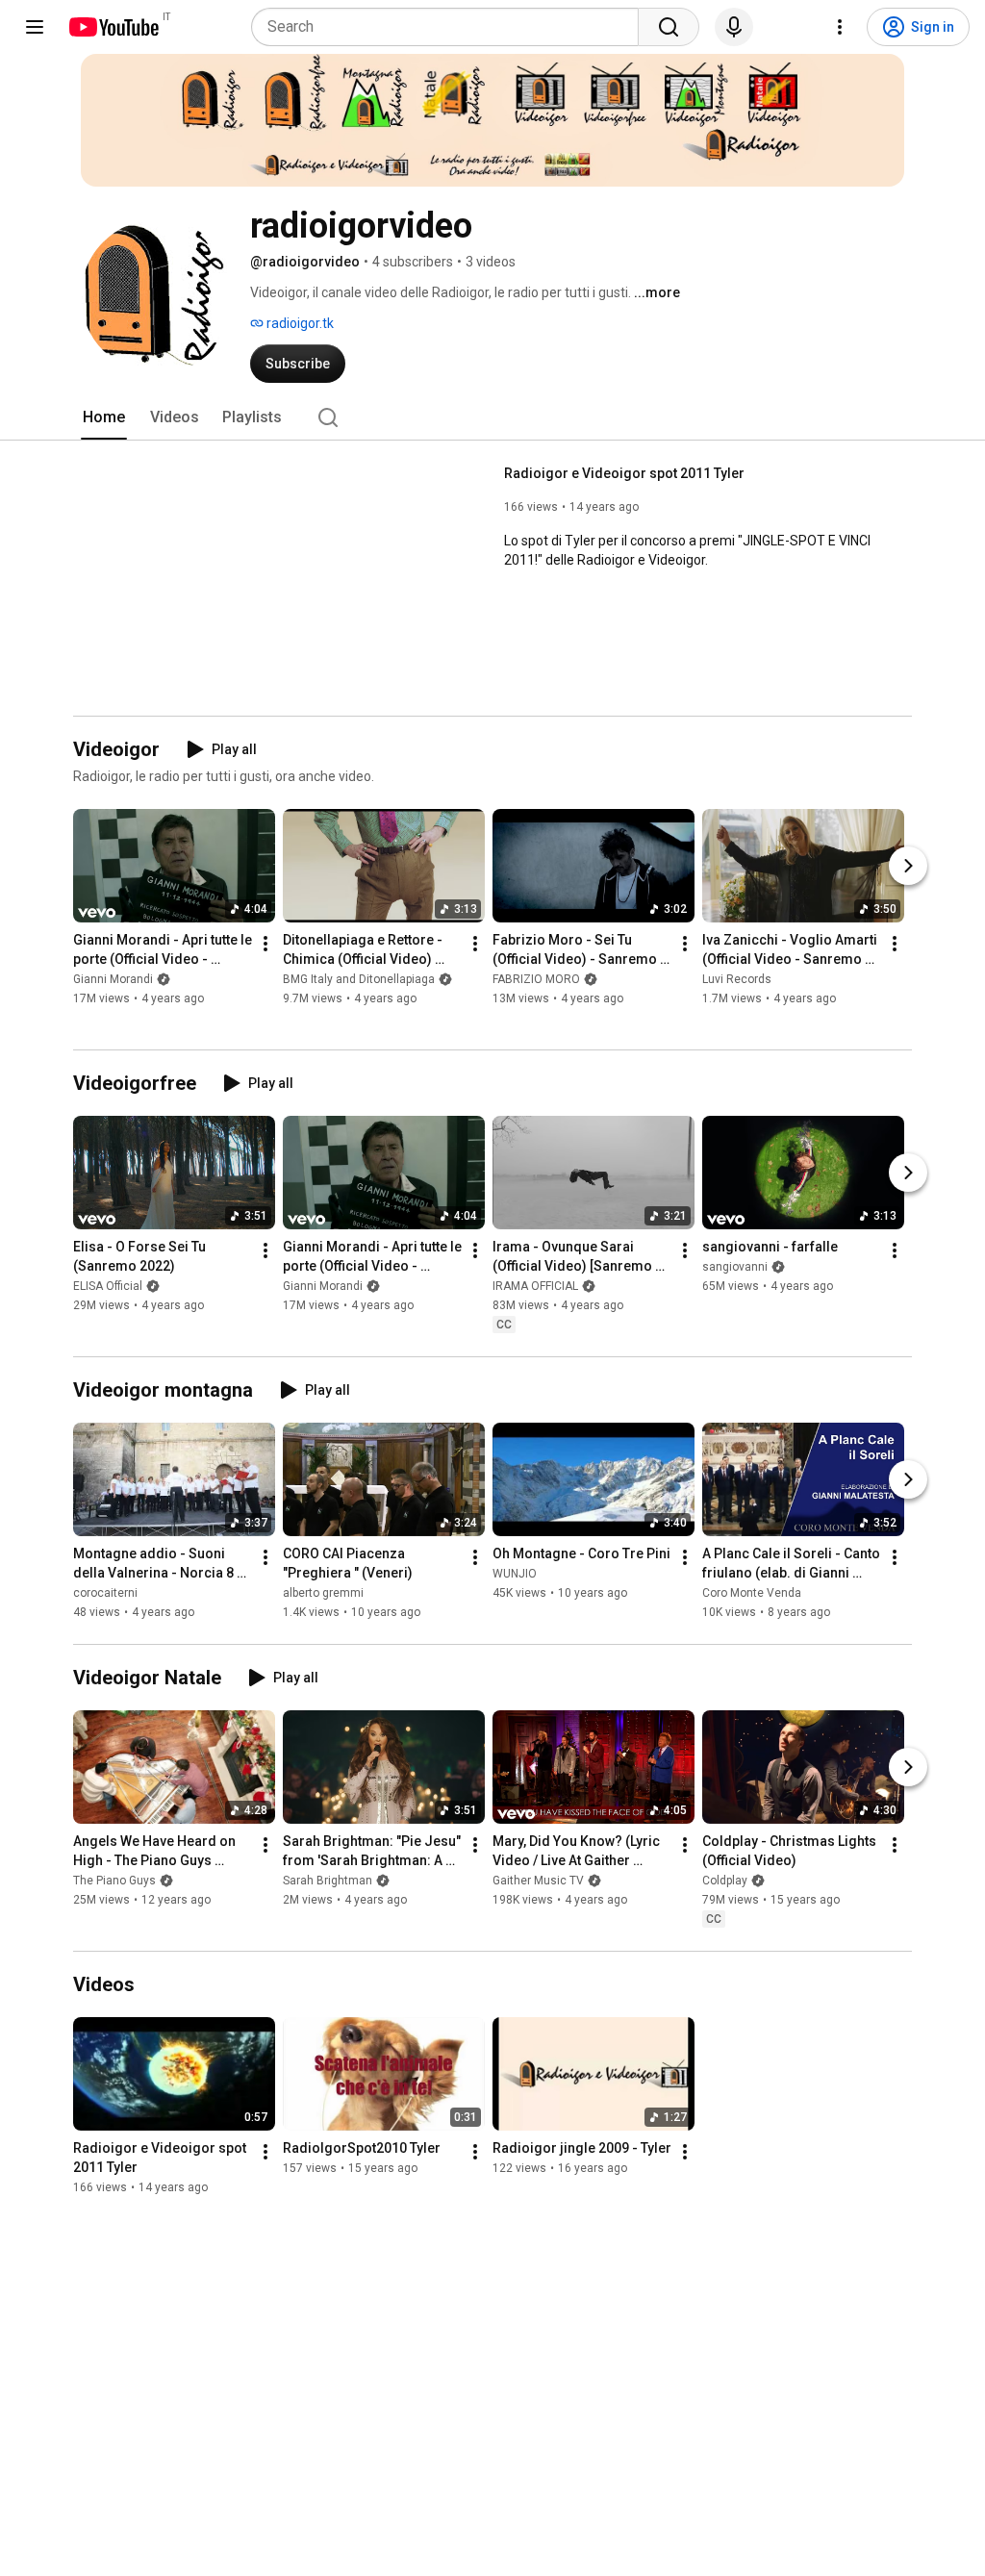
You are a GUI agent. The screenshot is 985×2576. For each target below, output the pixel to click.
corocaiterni (105, 1593)
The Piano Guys (114, 1881)
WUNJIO (515, 1574)
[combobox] (451, 27)
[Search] (669, 27)
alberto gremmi (323, 1593)
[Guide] (35, 27)
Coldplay (725, 1881)
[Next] (908, 866)
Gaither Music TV (538, 1881)
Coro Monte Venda (752, 1593)
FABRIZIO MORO (536, 979)
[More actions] (265, 944)
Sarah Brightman (328, 1881)
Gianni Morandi (113, 979)
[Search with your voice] (734, 27)
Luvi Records (737, 979)
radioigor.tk (299, 323)
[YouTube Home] (113, 27)
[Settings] (840, 27)
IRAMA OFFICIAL (535, 1286)
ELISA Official (108, 1286)
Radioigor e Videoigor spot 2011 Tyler (624, 473)
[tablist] (492, 417)
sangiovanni (735, 1267)
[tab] (104, 417)
